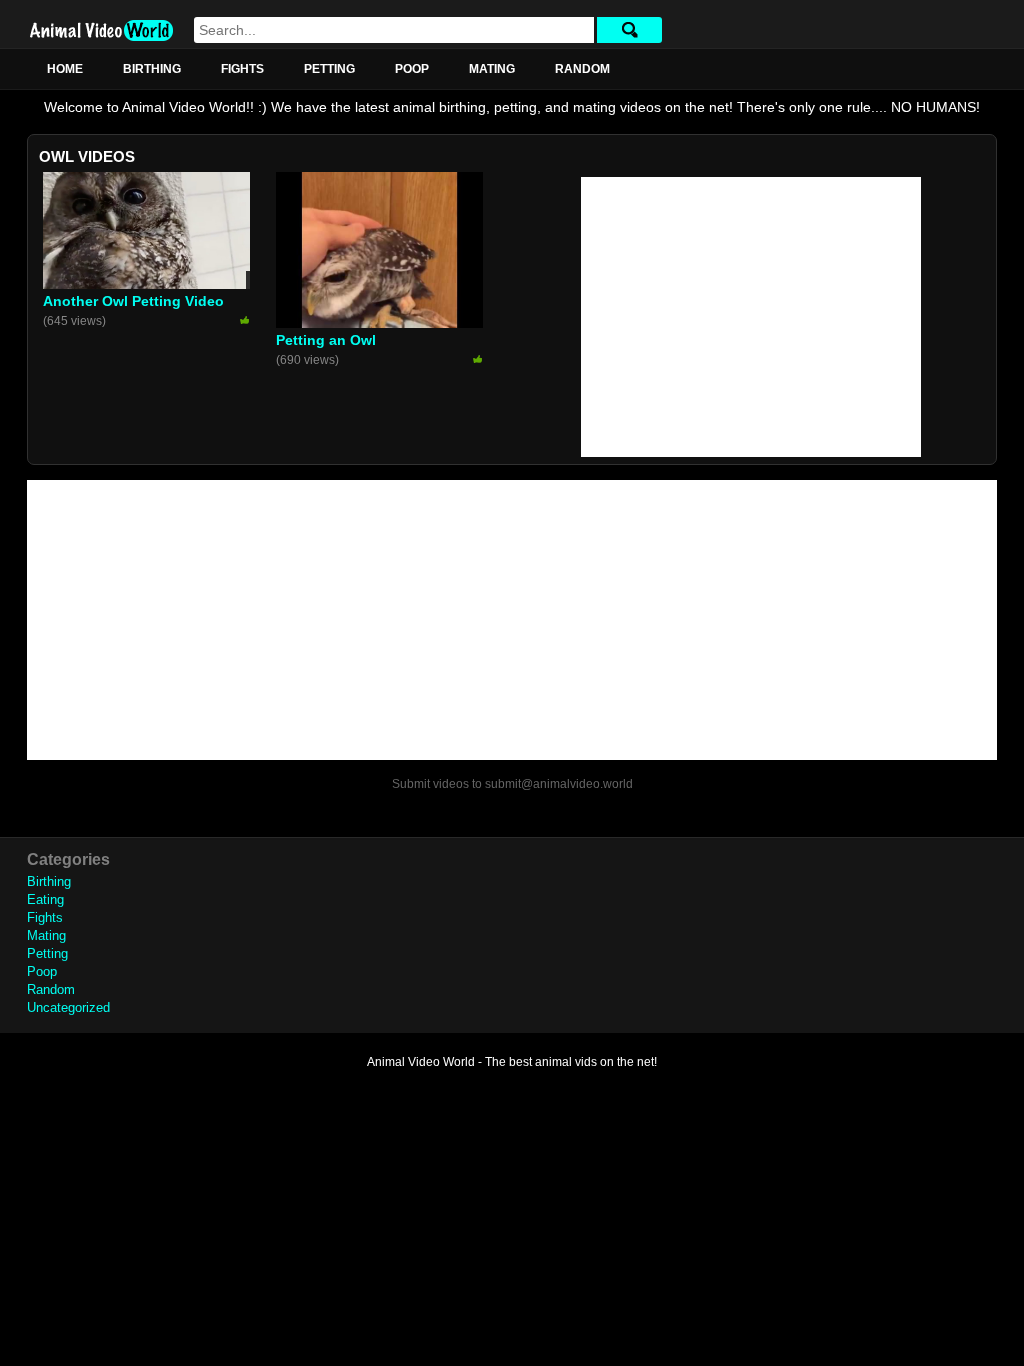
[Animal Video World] (101, 30)
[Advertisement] (751, 317)
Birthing (152, 69)
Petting (329, 69)
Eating (45, 899)
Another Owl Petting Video (133, 301)
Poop (412, 69)
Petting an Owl (326, 340)
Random (582, 69)
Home (65, 69)
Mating (492, 69)
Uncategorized (68, 1007)
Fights (242, 69)
